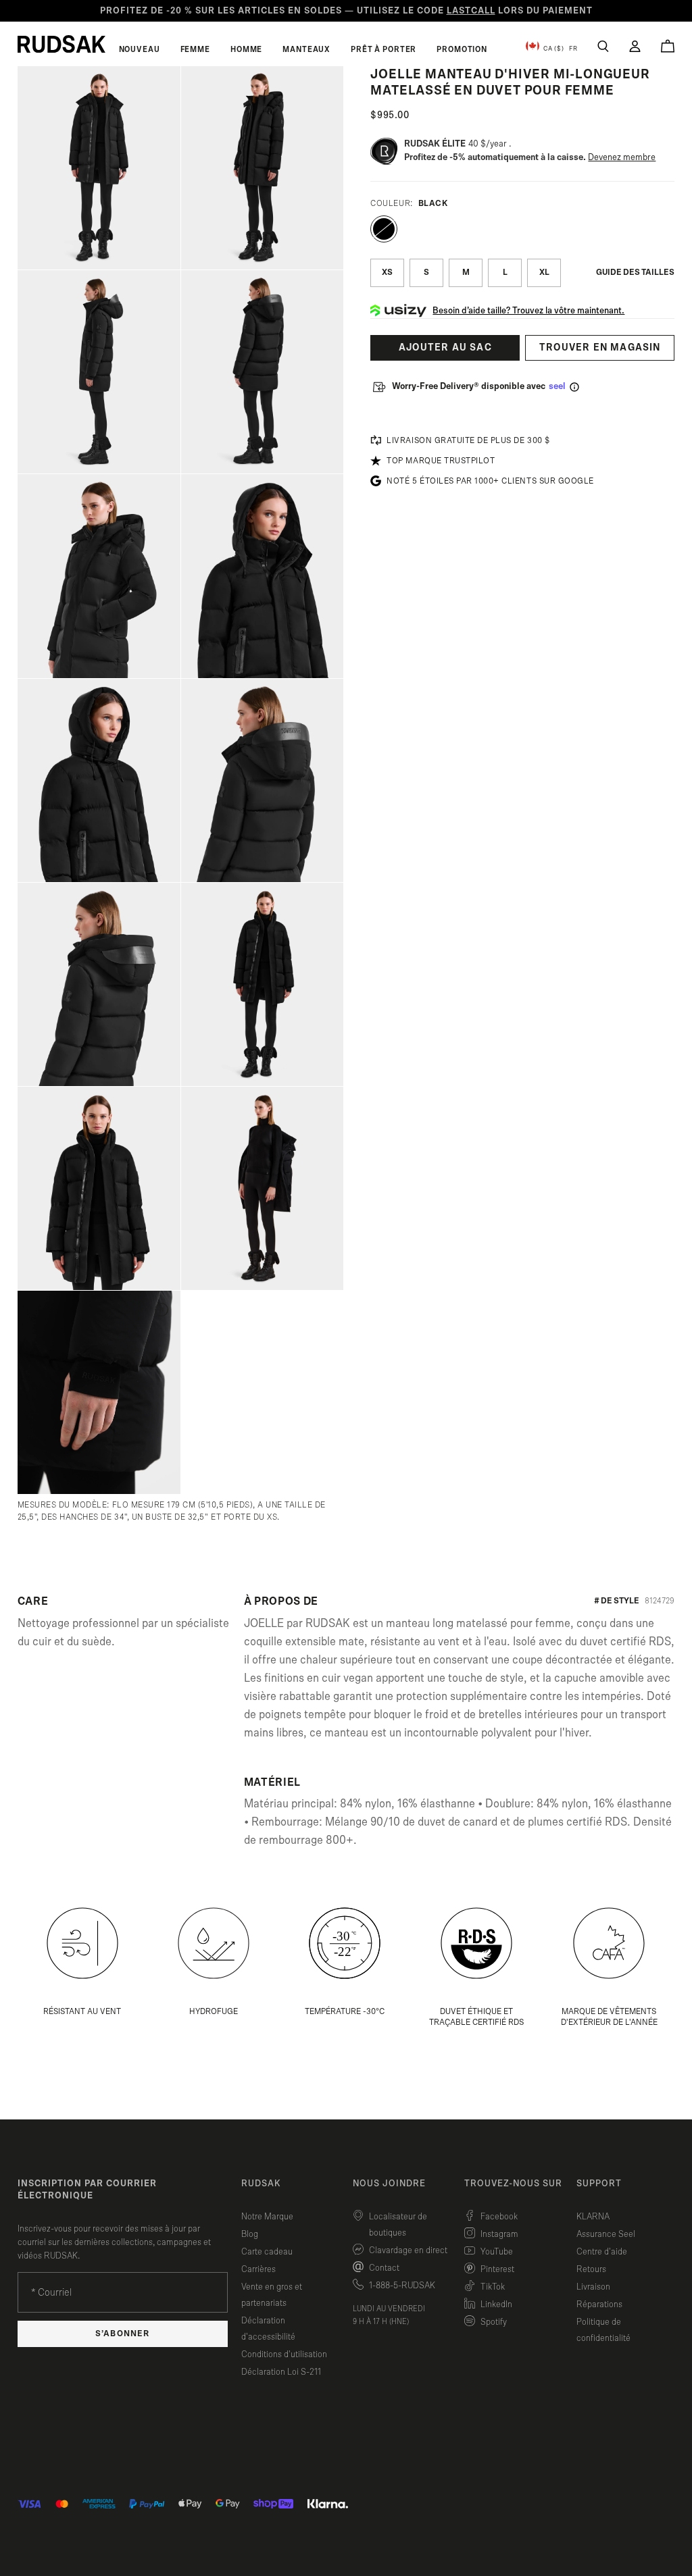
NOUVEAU (140, 49)
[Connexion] (635, 46)
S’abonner (122, 2334)
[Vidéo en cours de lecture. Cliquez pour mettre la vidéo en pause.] (162, 1310)
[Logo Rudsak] (61, 44)
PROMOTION (462, 49)
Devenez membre (622, 157)
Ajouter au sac (445, 347)
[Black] (384, 229)
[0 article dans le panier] (668, 46)
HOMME (246, 49)
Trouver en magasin (600, 347)
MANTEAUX (306, 49)
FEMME (195, 49)
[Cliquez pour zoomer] (99, 168)
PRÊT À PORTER (384, 49)
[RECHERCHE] (603, 46)
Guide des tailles (635, 273)
